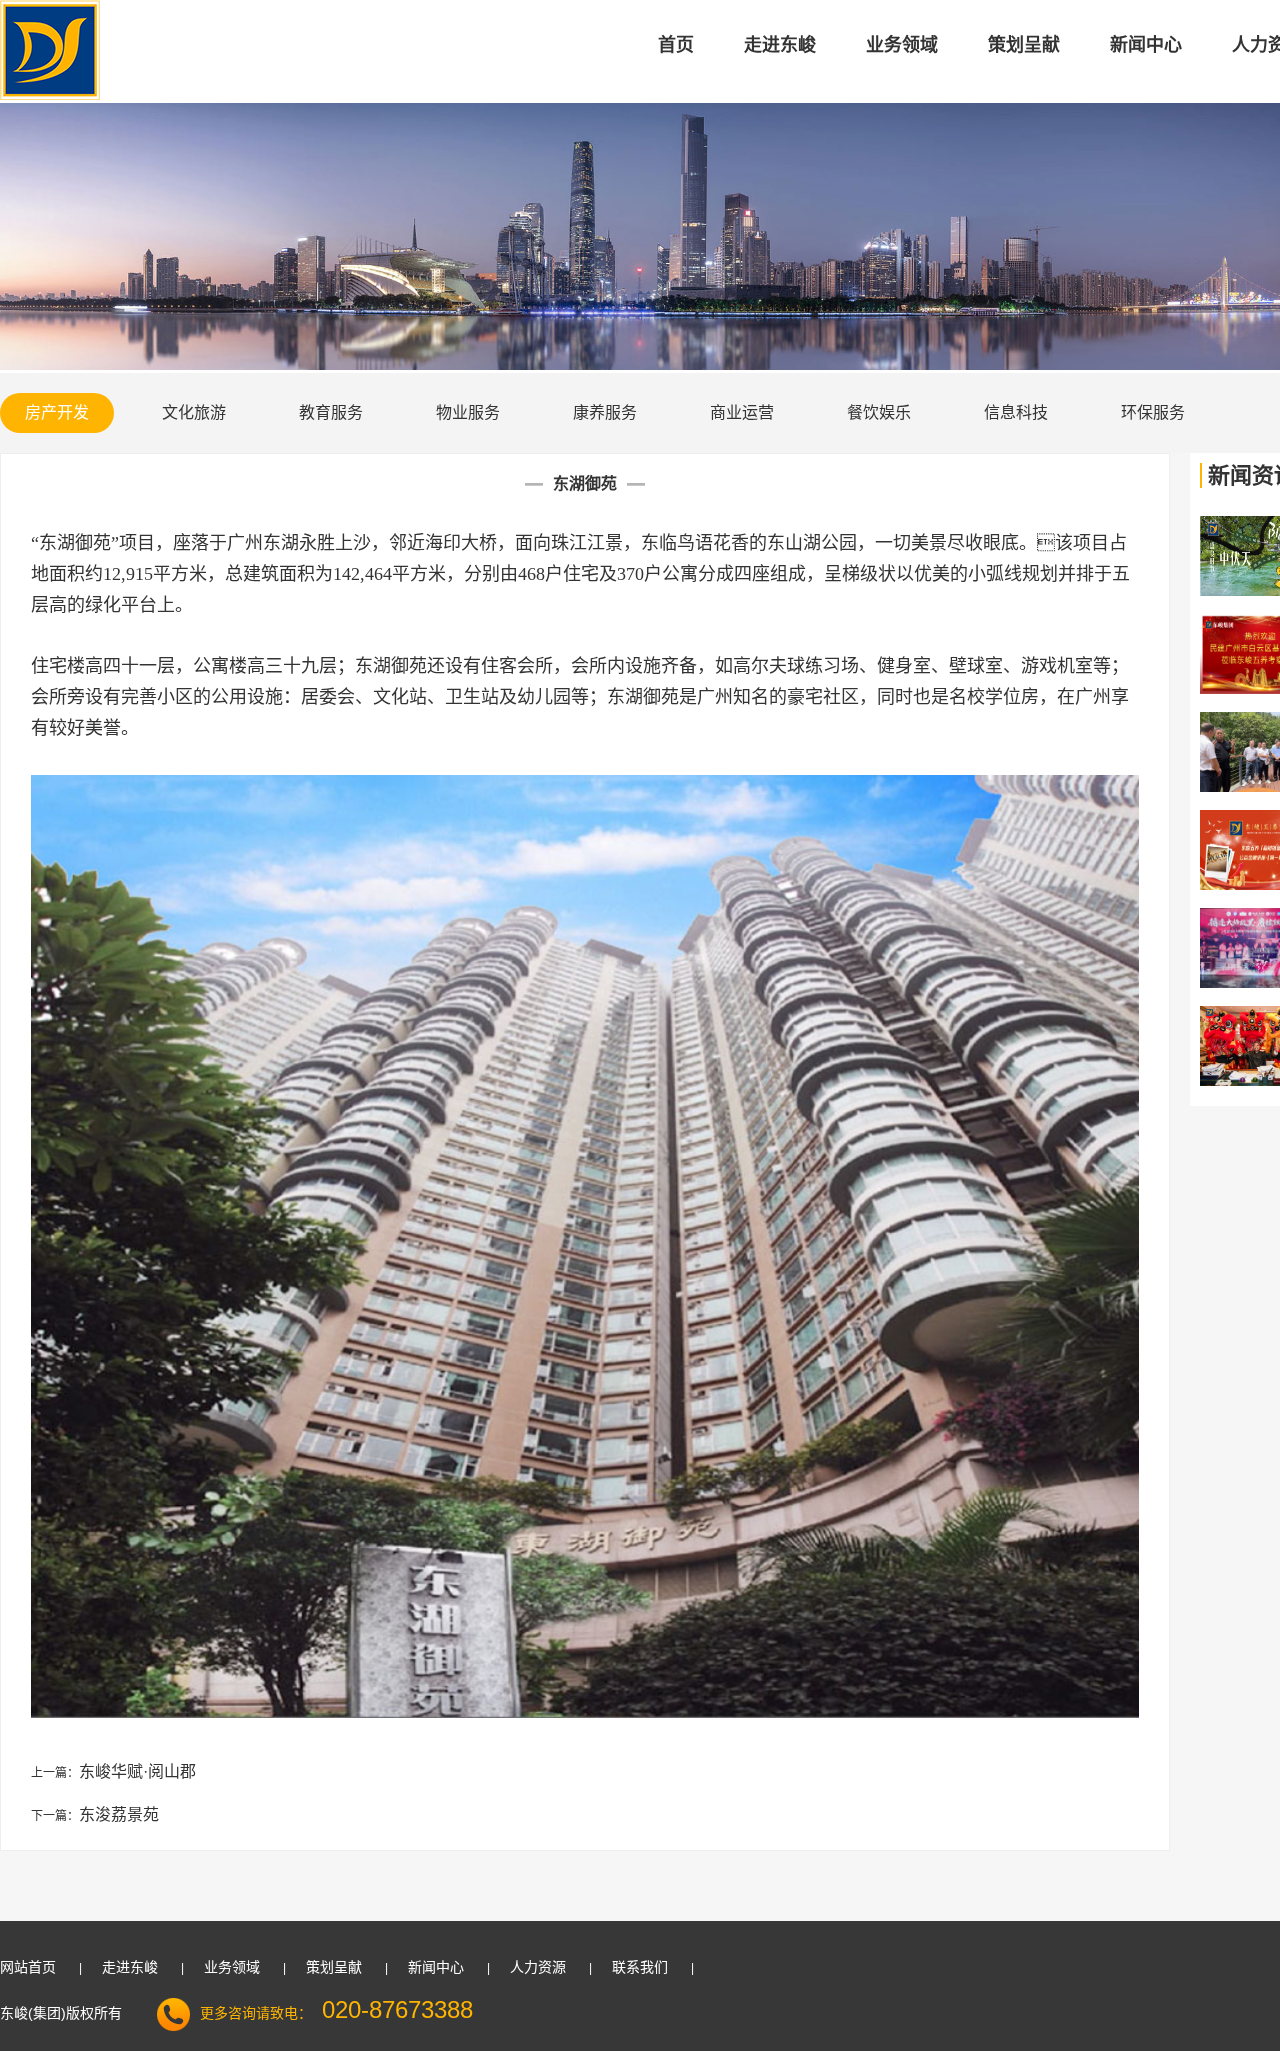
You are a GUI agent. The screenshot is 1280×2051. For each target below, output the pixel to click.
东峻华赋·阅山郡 (137, 1771)
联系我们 (640, 1967)
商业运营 (742, 412)
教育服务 (331, 412)
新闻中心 (1146, 45)
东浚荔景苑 (119, 1814)
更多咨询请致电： (256, 2013)
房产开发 (57, 412)
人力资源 (538, 1967)
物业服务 (468, 412)
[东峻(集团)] (50, 96)
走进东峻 (780, 45)
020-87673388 (397, 2009)
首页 (676, 45)
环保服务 (1153, 412)
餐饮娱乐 (879, 412)
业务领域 (902, 45)
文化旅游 (194, 412)
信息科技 (1016, 412)
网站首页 (28, 1967)
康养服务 (605, 412)
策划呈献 (1024, 45)
